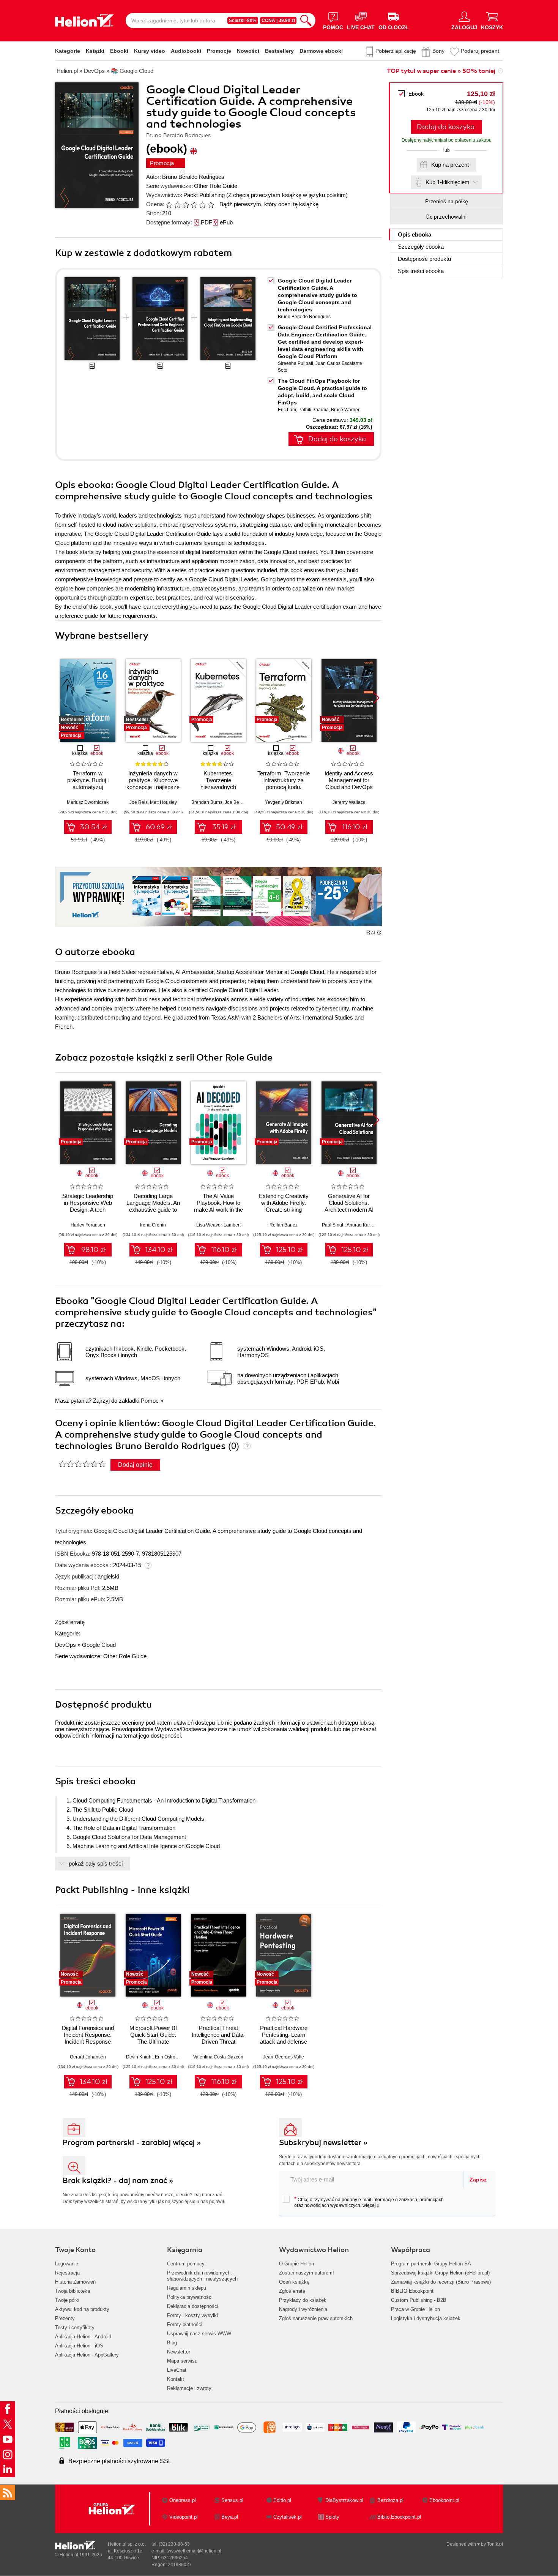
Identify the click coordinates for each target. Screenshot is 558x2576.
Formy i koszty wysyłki (192, 2315)
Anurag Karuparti (364, 1225)
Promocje (219, 51)
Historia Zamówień (75, 2282)
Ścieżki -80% (243, 21)
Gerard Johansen (88, 2057)
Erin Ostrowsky (170, 2057)
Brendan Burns (207, 802)
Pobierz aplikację (396, 51)
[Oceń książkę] (191, 204)
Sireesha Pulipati (296, 363)
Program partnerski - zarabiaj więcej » (132, 2143)
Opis (415, 234)
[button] (376, 698)
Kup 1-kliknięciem (448, 182)
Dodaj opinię (135, 1465)
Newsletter (179, 2352)
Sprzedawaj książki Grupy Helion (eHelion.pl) (440, 2273)
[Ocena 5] (202, 205)
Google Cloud (99, 1645)
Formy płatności (185, 2324)
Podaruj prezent (480, 51)
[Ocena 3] (186, 205)
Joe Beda (235, 802)
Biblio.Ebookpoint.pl (399, 2517)
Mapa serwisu (182, 2361)
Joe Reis (139, 802)
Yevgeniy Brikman (284, 802)
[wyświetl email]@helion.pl (194, 2551)
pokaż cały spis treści (96, 1863)
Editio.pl (282, 2500)
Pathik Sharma (314, 410)
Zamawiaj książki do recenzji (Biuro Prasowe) (441, 2282)
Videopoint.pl (184, 2517)
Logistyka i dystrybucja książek (426, 2318)
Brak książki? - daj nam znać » (118, 2181)
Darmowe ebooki (321, 51)
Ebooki (119, 51)
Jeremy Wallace (349, 802)
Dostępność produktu (424, 259)
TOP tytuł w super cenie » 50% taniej (441, 71)
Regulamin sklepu (187, 2288)
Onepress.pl (183, 2500)
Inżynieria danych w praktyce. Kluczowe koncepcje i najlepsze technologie (153, 784)
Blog (172, 2343)
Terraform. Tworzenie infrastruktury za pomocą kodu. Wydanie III (284, 784)
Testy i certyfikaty (75, 2327)
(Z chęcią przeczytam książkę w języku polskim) (287, 195)
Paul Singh (333, 1225)
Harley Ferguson (88, 1225)
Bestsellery (279, 51)
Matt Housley (163, 802)
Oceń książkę (294, 2282)
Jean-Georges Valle (284, 2057)
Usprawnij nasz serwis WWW (199, 2334)
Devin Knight (139, 2057)
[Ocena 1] (169, 205)
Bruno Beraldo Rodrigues (193, 177)
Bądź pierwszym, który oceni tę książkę (269, 204)
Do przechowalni (446, 217)
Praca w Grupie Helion (415, 2309)
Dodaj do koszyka (446, 127)
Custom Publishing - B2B (419, 2300)
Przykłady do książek (303, 2300)
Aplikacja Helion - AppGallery (87, 2355)
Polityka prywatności (190, 2297)
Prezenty (65, 2318)
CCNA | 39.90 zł (278, 21)
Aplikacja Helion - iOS (79, 2346)
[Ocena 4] (194, 205)
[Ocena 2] (177, 205)
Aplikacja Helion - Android (83, 2337)
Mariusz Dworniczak (88, 802)
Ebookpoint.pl (444, 2500)
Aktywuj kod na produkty (82, 2309)
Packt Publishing (204, 195)
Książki (95, 51)
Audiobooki (186, 51)
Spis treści (421, 271)
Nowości (248, 51)
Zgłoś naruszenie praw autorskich (316, 2318)
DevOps (65, 1645)
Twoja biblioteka (73, 2291)
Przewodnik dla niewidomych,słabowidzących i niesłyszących (202, 2276)
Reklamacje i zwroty (189, 2388)
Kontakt (176, 2379)
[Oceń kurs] (82, 1464)
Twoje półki (67, 2300)
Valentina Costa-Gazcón (218, 2057)
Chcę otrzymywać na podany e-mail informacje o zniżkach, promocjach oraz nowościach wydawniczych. (369, 2202)
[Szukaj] (306, 21)
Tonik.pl (495, 2544)
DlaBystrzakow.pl (344, 2500)
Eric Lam (287, 410)
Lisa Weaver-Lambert (218, 1225)
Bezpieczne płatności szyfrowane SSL (120, 2461)
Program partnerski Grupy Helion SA (431, 2264)
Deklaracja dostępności (193, 2306)
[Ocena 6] (211, 205)
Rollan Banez (284, 1225)
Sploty (332, 2517)
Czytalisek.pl (288, 2517)
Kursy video (150, 51)
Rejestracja (67, 2273)
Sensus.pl (232, 2500)
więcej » (371, 2205)
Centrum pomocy (186, 2264)
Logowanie (67, 2264)
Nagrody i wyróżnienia (303, 2309)
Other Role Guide (216, 186)
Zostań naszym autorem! (307, 2273)
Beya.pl (230, 2517)
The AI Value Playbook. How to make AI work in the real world (218, 1206)
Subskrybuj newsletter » (323, 2143)
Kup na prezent (450, 165)
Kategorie (68, 51)
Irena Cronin (153, 1225)
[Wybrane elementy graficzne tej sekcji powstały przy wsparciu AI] (379, 933)
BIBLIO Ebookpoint (412, 2291)
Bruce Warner (345, 410)
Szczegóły (421, 247)
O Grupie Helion (296, 2264)
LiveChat (177, 2370)
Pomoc (150, 1401)
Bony (438, 51)
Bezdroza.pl (390, 2500)
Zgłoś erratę (70, 1622)
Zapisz (478, 2180)
